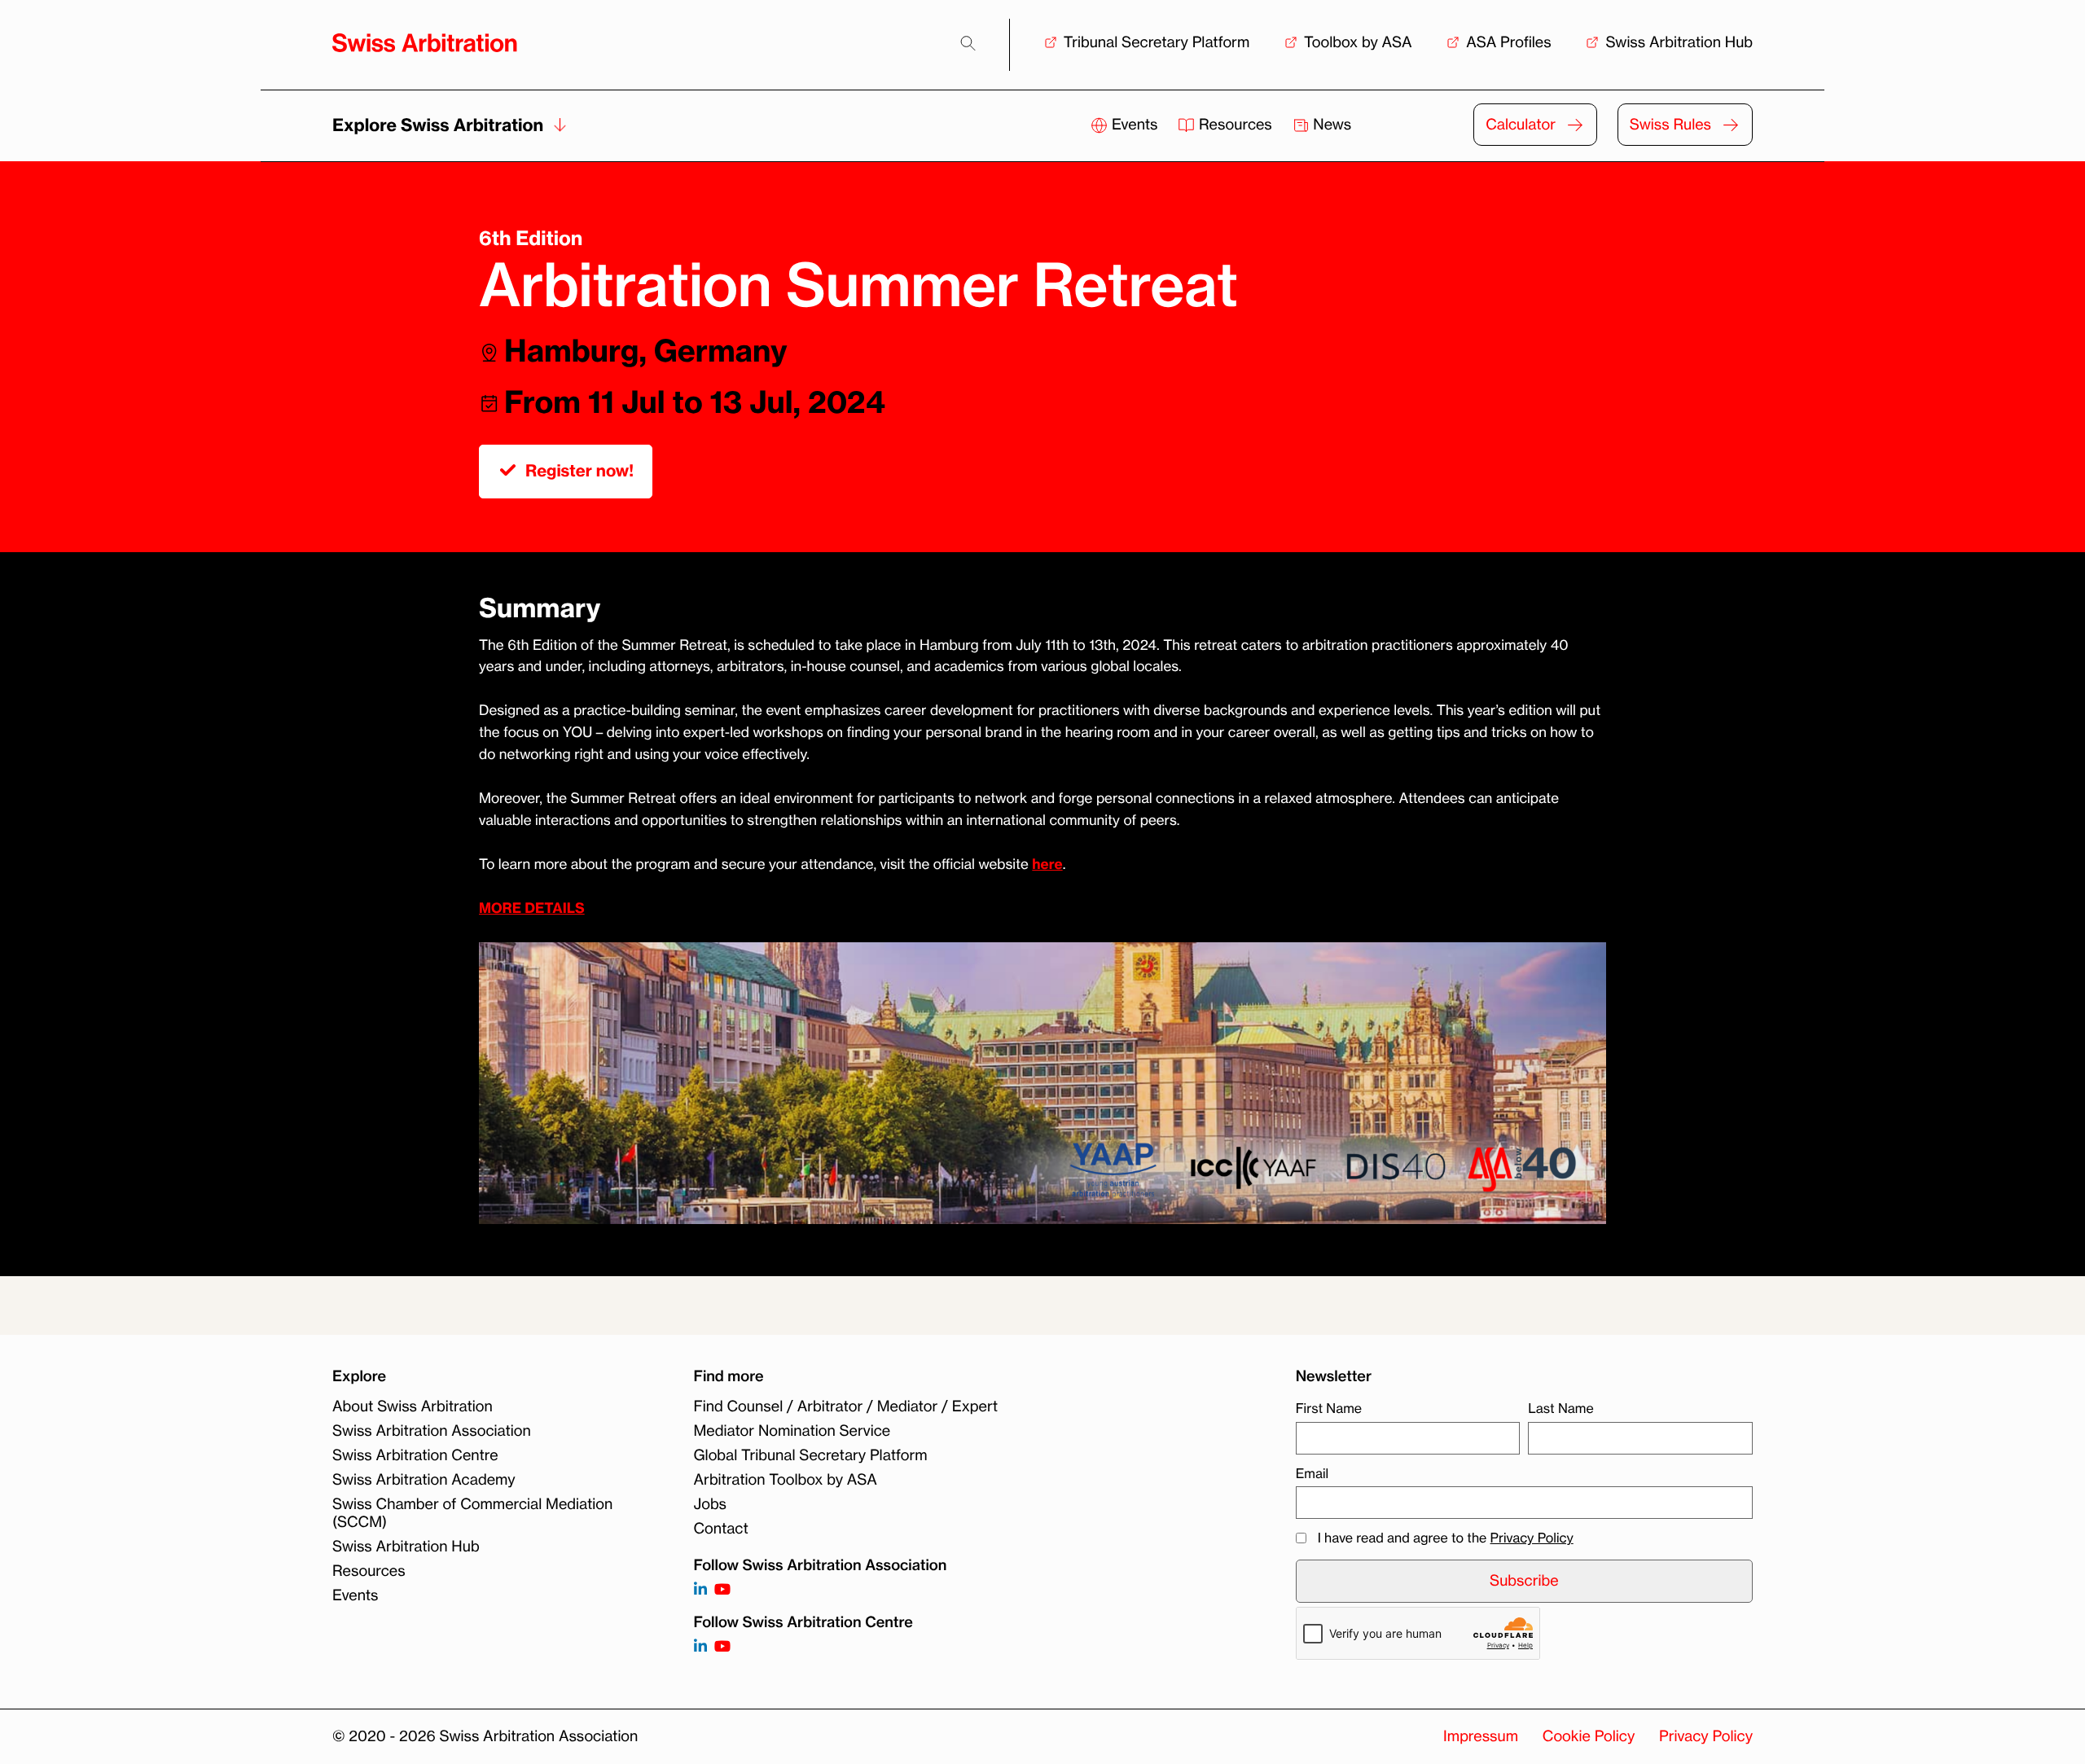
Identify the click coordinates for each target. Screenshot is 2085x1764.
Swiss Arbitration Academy (424, 1480)
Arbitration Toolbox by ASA (786, 1480)
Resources (1235, 125)
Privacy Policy (1532, 1538)
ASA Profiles (1508, 42)
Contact (721, 1529)
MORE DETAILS (532, 908)
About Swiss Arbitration (413, 1406)
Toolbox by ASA (1358, 42)
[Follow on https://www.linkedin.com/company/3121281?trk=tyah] (700, 1590)
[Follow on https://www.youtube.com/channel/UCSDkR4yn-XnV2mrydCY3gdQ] (722, 1590)
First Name (1329, 1408)
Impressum (1481, 1736)
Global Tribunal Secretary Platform (811, 1455)
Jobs (710, 1504)
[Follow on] (700, 1647)
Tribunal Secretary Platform (1157, 42)
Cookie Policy (1589, 1736)
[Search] (968, 44)
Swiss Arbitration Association (432, 1431)
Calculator (1521, 125)
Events (1135, 125)
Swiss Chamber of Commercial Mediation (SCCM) (472, 1513)
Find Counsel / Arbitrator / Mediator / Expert (846, 1406)
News (1331, 125)
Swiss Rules (1670, 125)
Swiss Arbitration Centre (415, 1455)
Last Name (1560, 1408)
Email (1312, 1473)
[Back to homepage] (425, 43)
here (1047, 864)
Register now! (579, 471)
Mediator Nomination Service (792, 1431)
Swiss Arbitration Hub (1679, 42)
